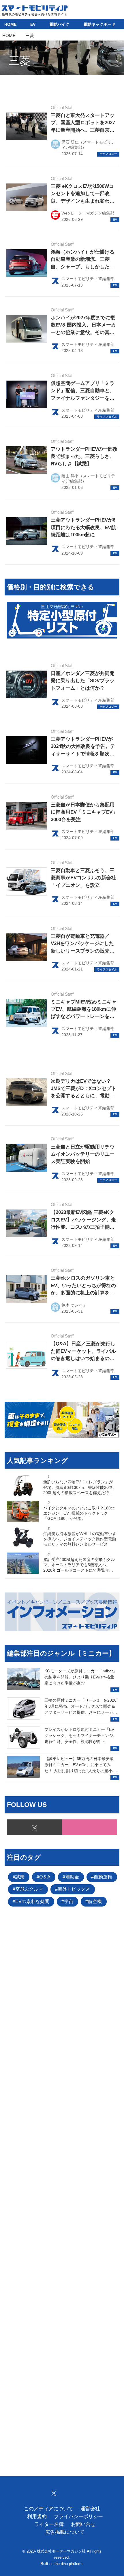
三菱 (20, 61)
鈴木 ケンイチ (74, 1305)
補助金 (72, 1877)
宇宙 (69, 1901)
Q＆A (45, 1877)
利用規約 (37, 2517)
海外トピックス (74, 1889)
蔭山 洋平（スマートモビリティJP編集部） (88, 478)
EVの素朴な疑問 (32, 1901)
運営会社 (90, 2509)
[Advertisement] (62, 2182)
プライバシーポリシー (78, 2517)
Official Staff (62, 108)
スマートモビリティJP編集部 (88, 279)
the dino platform (68, 2564)
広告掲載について (65, 2532)
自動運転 (103, 1877)
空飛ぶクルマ (29, 1889)
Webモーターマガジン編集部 (88, 213)
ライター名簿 (49, 2524)
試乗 (20, 1877)
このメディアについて (48, 2509)
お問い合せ (83, 2524)
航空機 (95, 1901)
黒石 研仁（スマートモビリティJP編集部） (88, 145)
